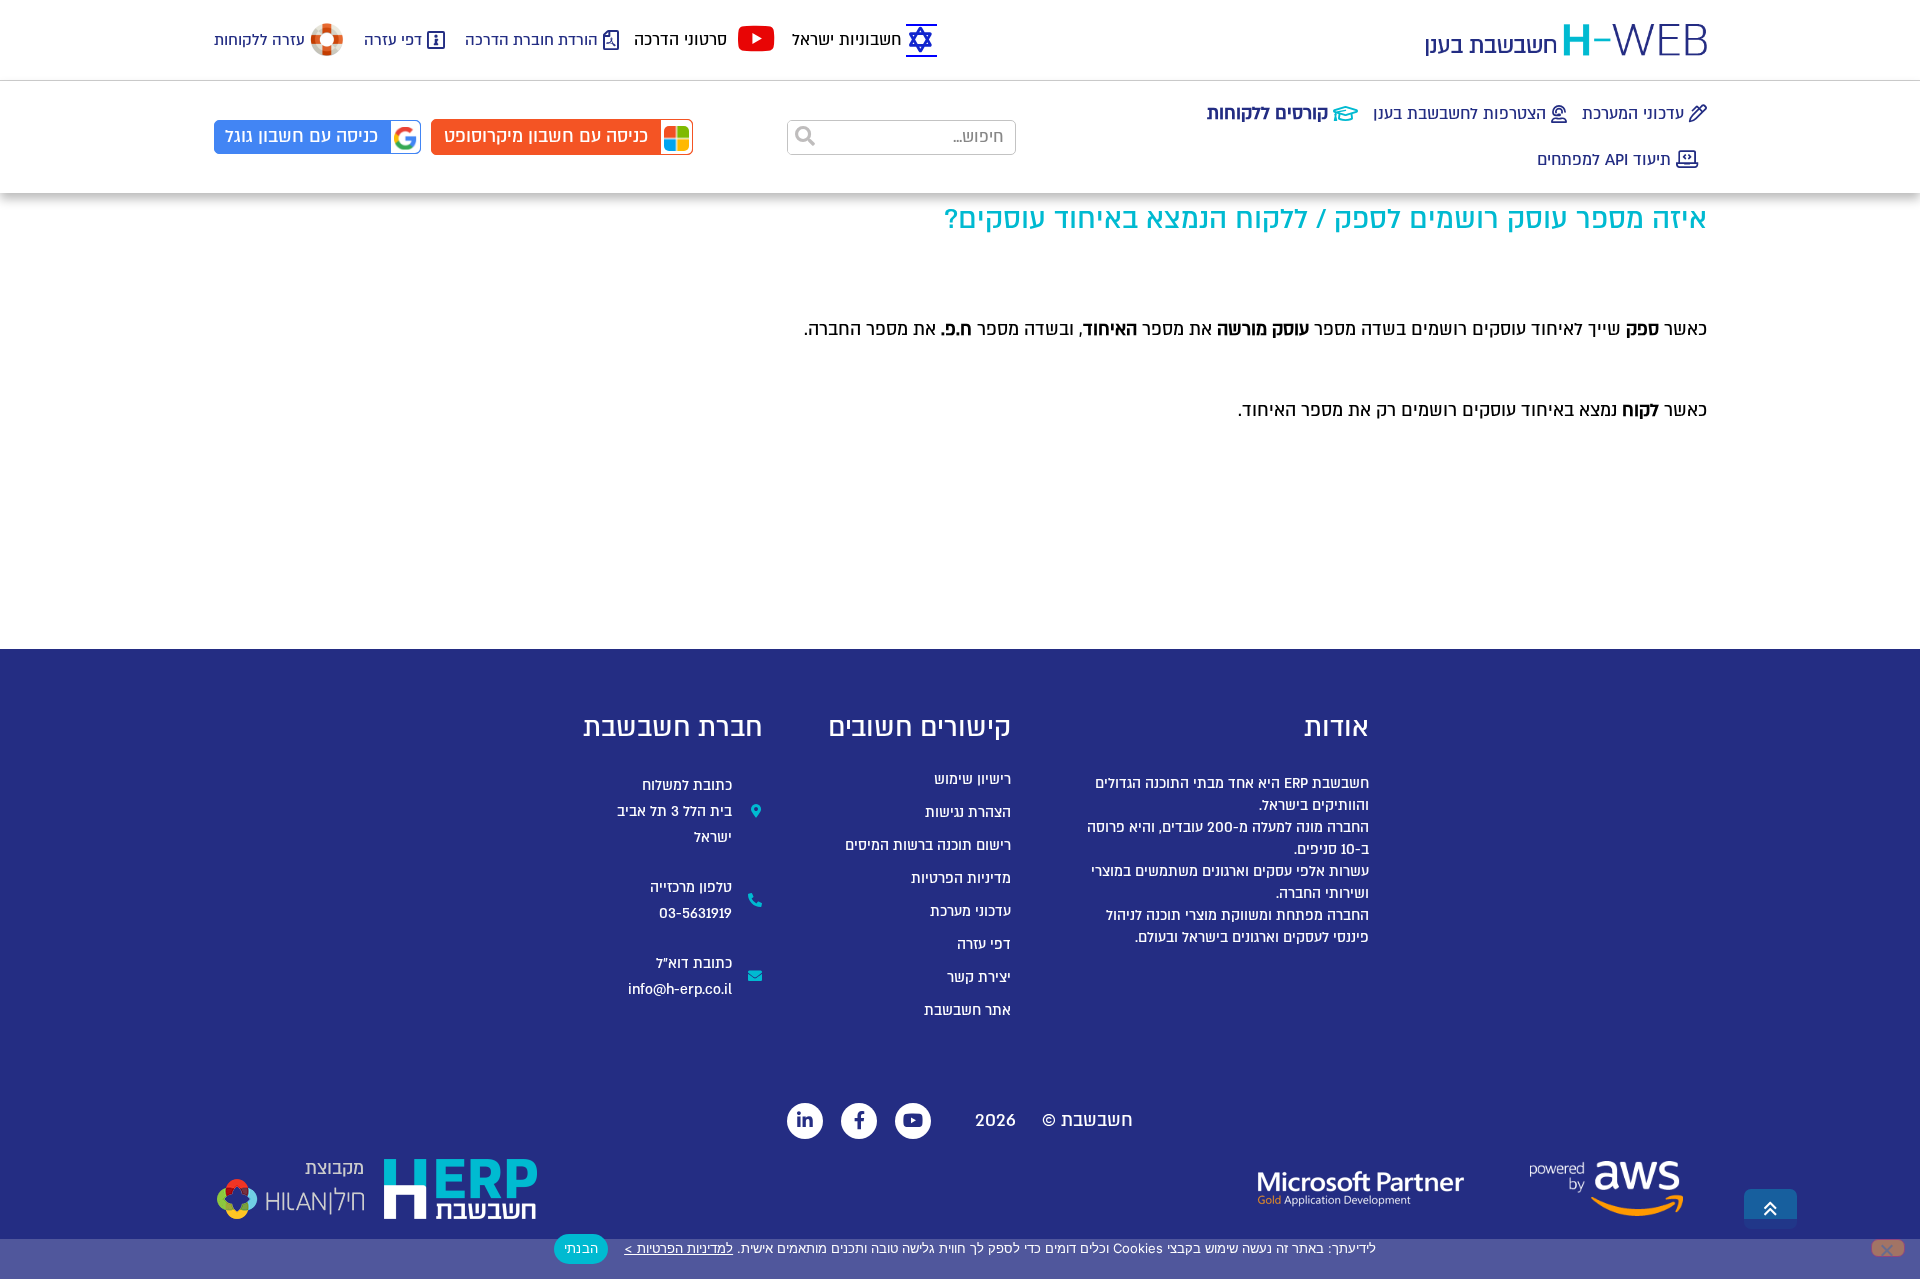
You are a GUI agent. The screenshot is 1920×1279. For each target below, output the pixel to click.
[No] (1888, 1248)
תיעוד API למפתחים (1604, 160)
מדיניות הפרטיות (961, 878)
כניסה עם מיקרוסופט (546, 136)
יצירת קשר (979, 977)
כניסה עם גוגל (301, 136)
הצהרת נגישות (968, 812)
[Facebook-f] (859, 1121)
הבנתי (581, 1248)
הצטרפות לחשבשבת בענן (1459, 114)
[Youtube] (913, 1121)
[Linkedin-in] (805, 1121)
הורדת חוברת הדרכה (531, 40)
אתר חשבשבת (967, 1010)
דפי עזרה (393, 40)
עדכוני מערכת (970, 911)
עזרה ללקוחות (259, 40)
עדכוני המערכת (1633, 114)
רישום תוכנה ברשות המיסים (928, 845)
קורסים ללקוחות (1267, 113)
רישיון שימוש (972, 779)
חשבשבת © (1087, 1120)
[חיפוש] (805, 137)
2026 (995, 1120)
